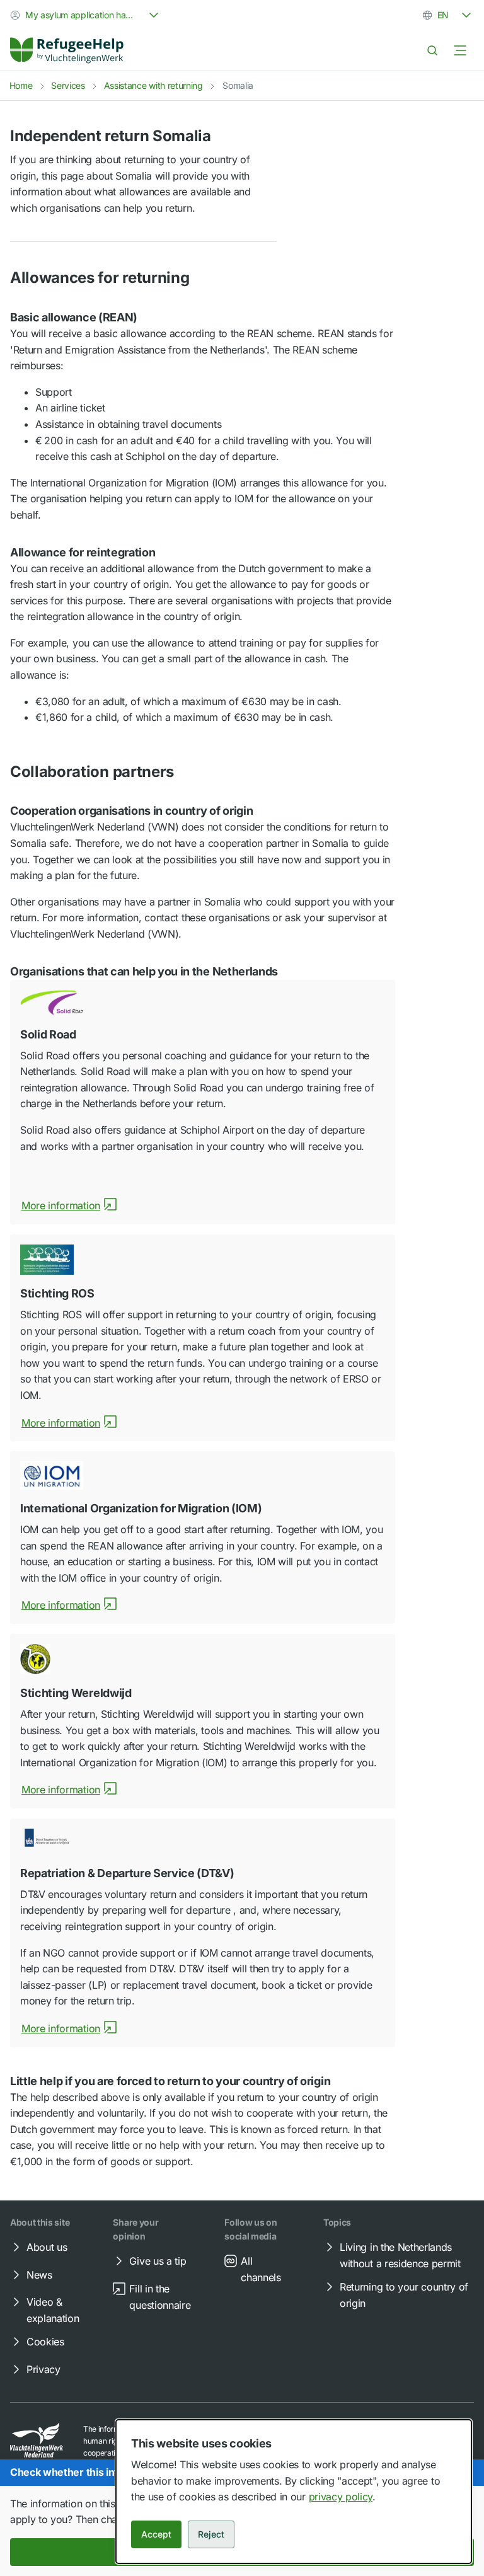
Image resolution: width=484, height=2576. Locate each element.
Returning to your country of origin (404, 2295)
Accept (156, 2534)
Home (21, 85)
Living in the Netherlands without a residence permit (400, 2255)
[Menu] (460, 50)
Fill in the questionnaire (160, 2297)
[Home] (67, 50)
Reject (211, 2534)
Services (68, 85)
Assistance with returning (153, 85)
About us (47, 2247)
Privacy (43, 2369)
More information (61, 1205)
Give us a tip (158, 2261)
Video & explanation (53, 2310)
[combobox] (86, 15)
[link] (67, 50)
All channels (261, 2269)
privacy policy (341, 2497)
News (39, 2275)
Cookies (45, 2342)
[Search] (432, 50)
